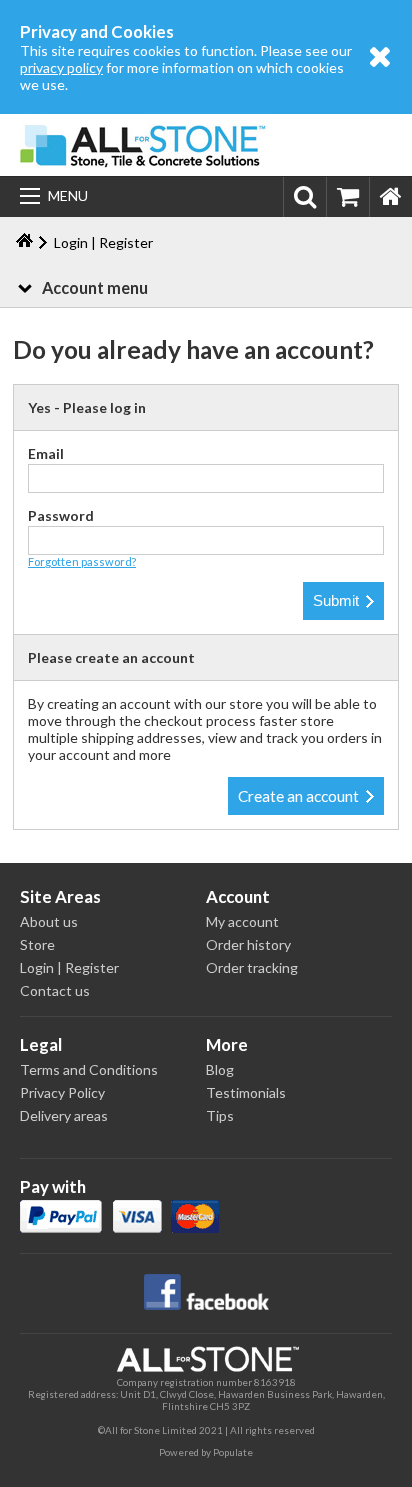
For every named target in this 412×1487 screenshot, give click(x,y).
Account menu (95, 287)
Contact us (55, 990)
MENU (68, 195)
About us (49, 921)
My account (242, 921)
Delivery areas (64, 1115)
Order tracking (252, 967)
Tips (220, 1115)
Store (37, 944)
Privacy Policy (62, 1092)
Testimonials (246, 1092)
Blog (220, 1069)
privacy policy (61, 67)
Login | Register (69, 967)
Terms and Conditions (89, 1069)
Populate (233, 1452)
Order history (248, 944)
